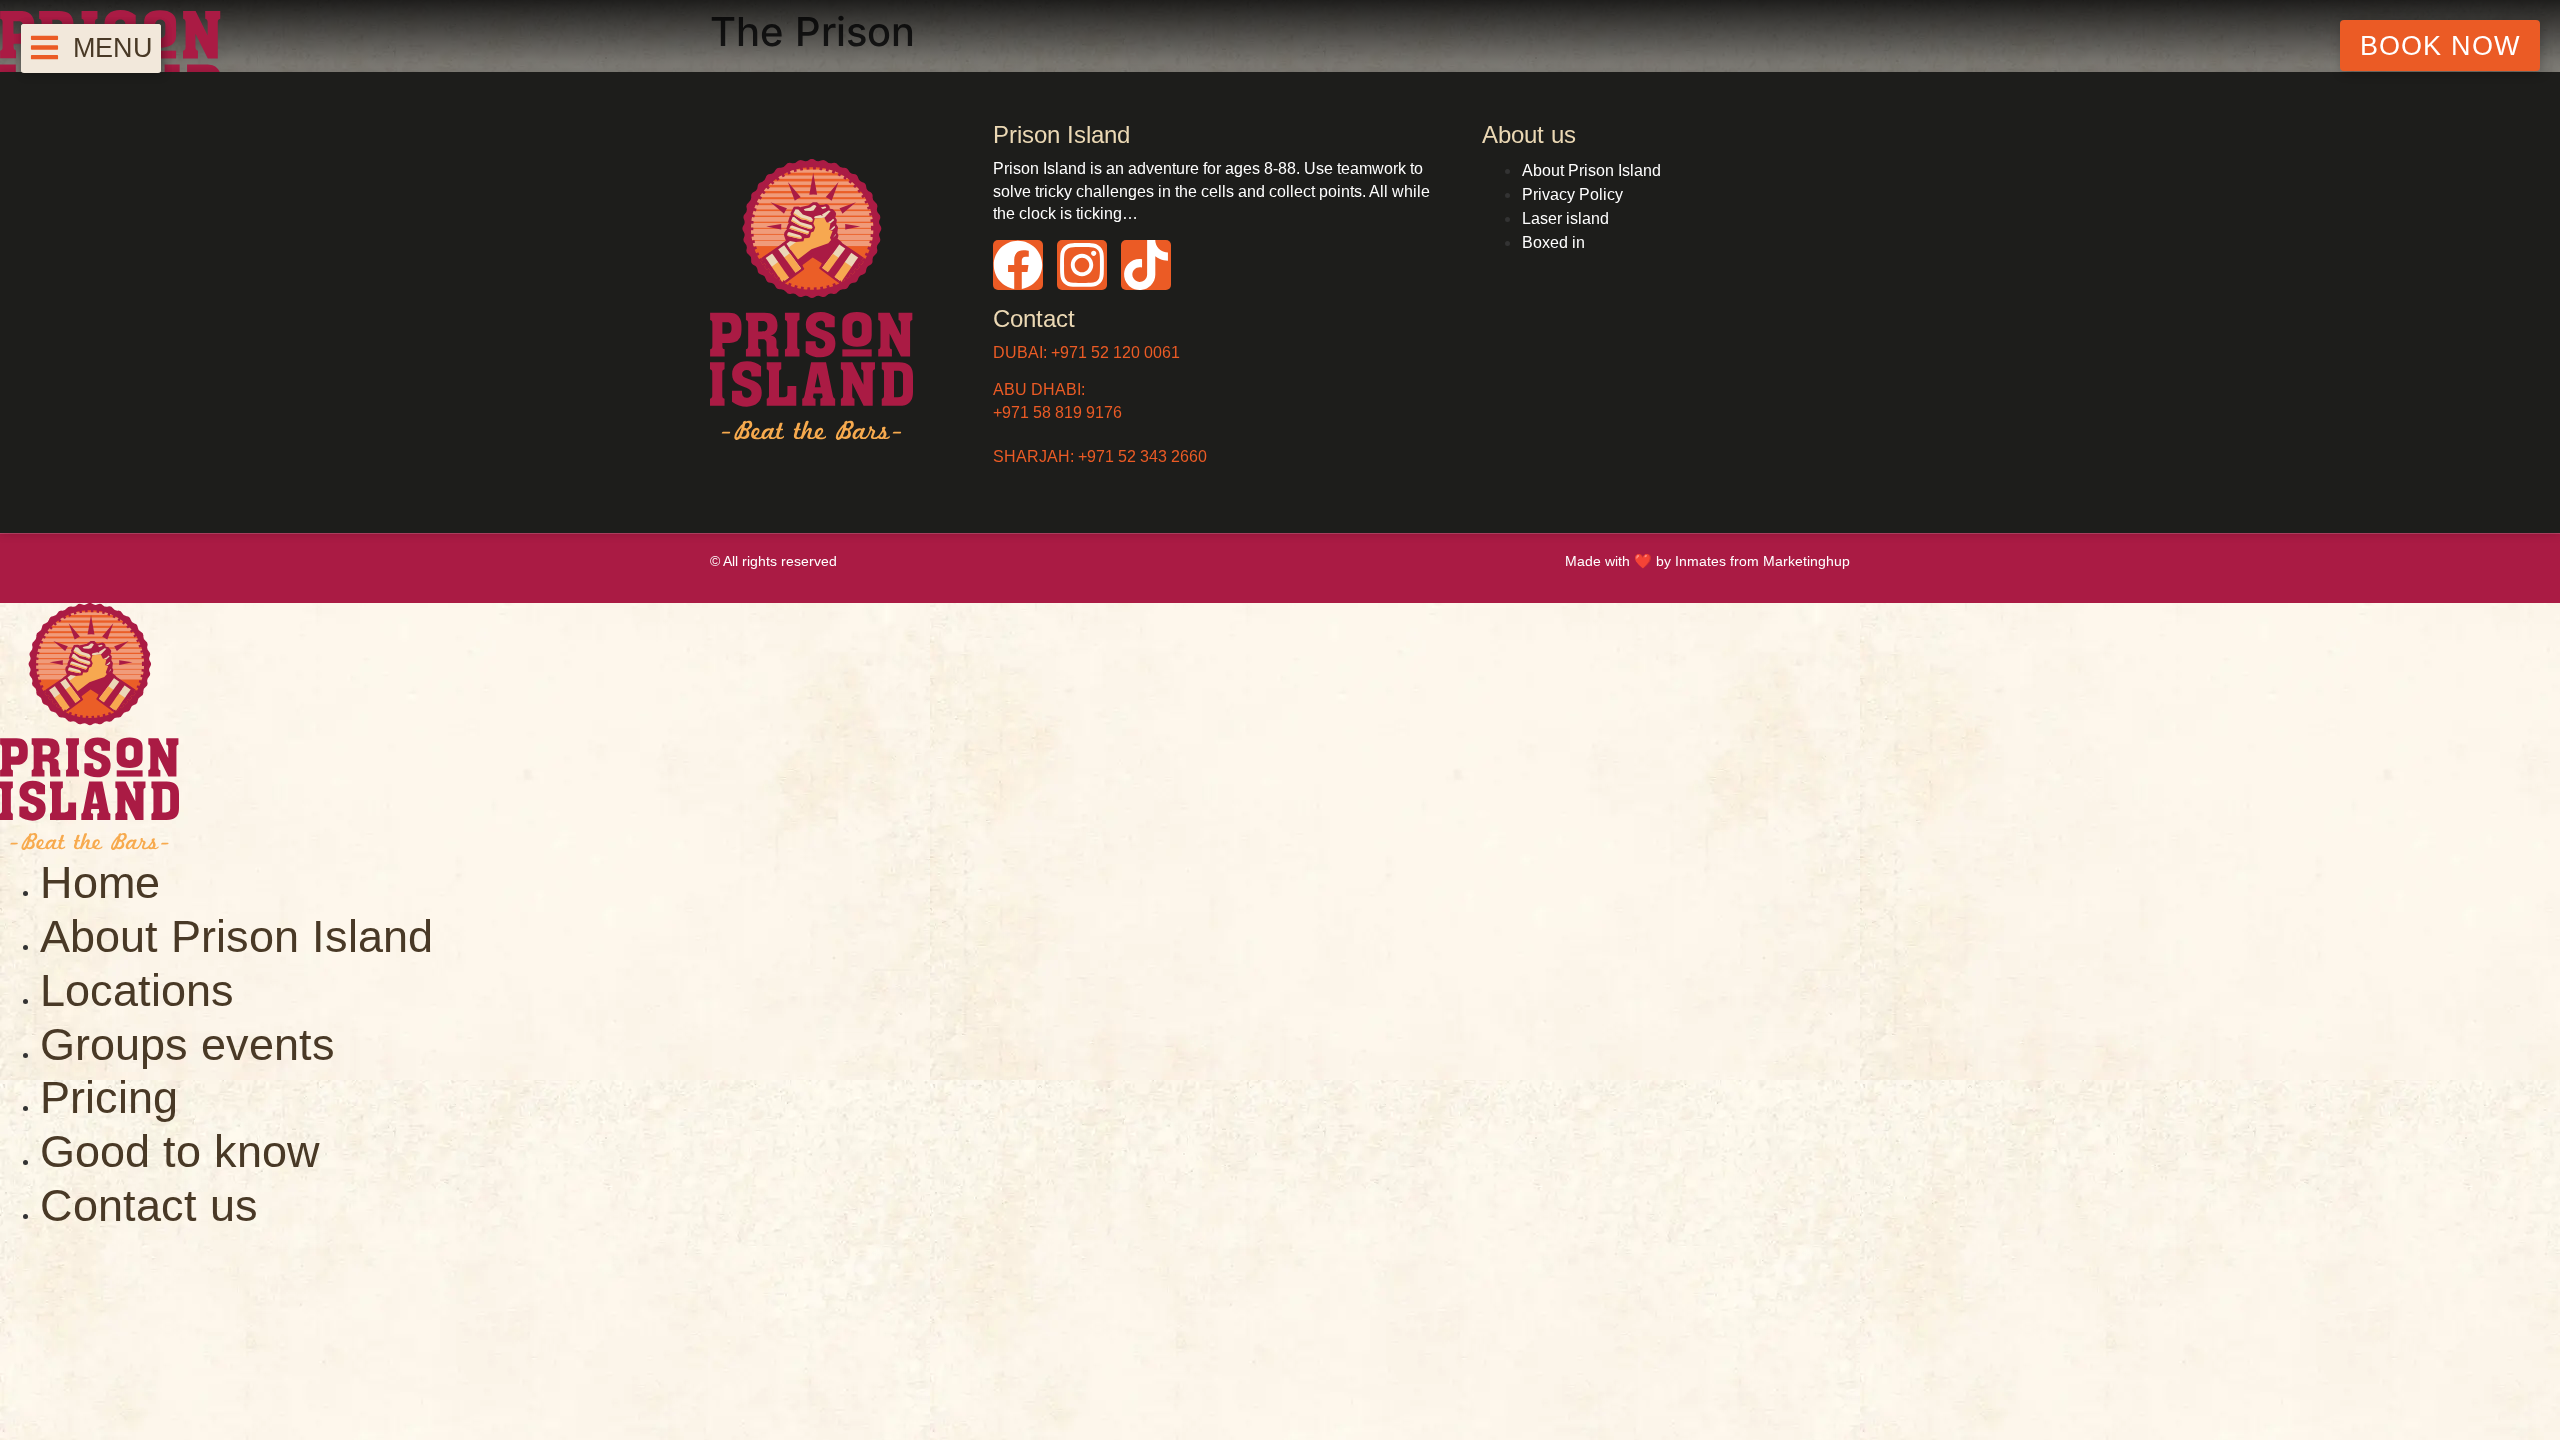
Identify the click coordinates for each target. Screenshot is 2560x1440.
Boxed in (1553, 242)
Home (100, 882)
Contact (1034, 318)
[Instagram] (1082, 265)
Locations (137, 990)
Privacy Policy (1572, 194)
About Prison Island (1591, 170)
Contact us (149, 1205)
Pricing (109, 1097)
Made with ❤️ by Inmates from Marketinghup (1707, 561)
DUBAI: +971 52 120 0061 (1086, 352)
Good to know (180, 1151)
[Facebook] (1018, 265)
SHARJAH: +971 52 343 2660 (1100, 456)
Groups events (187, 1044)
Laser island (1565, 218)
